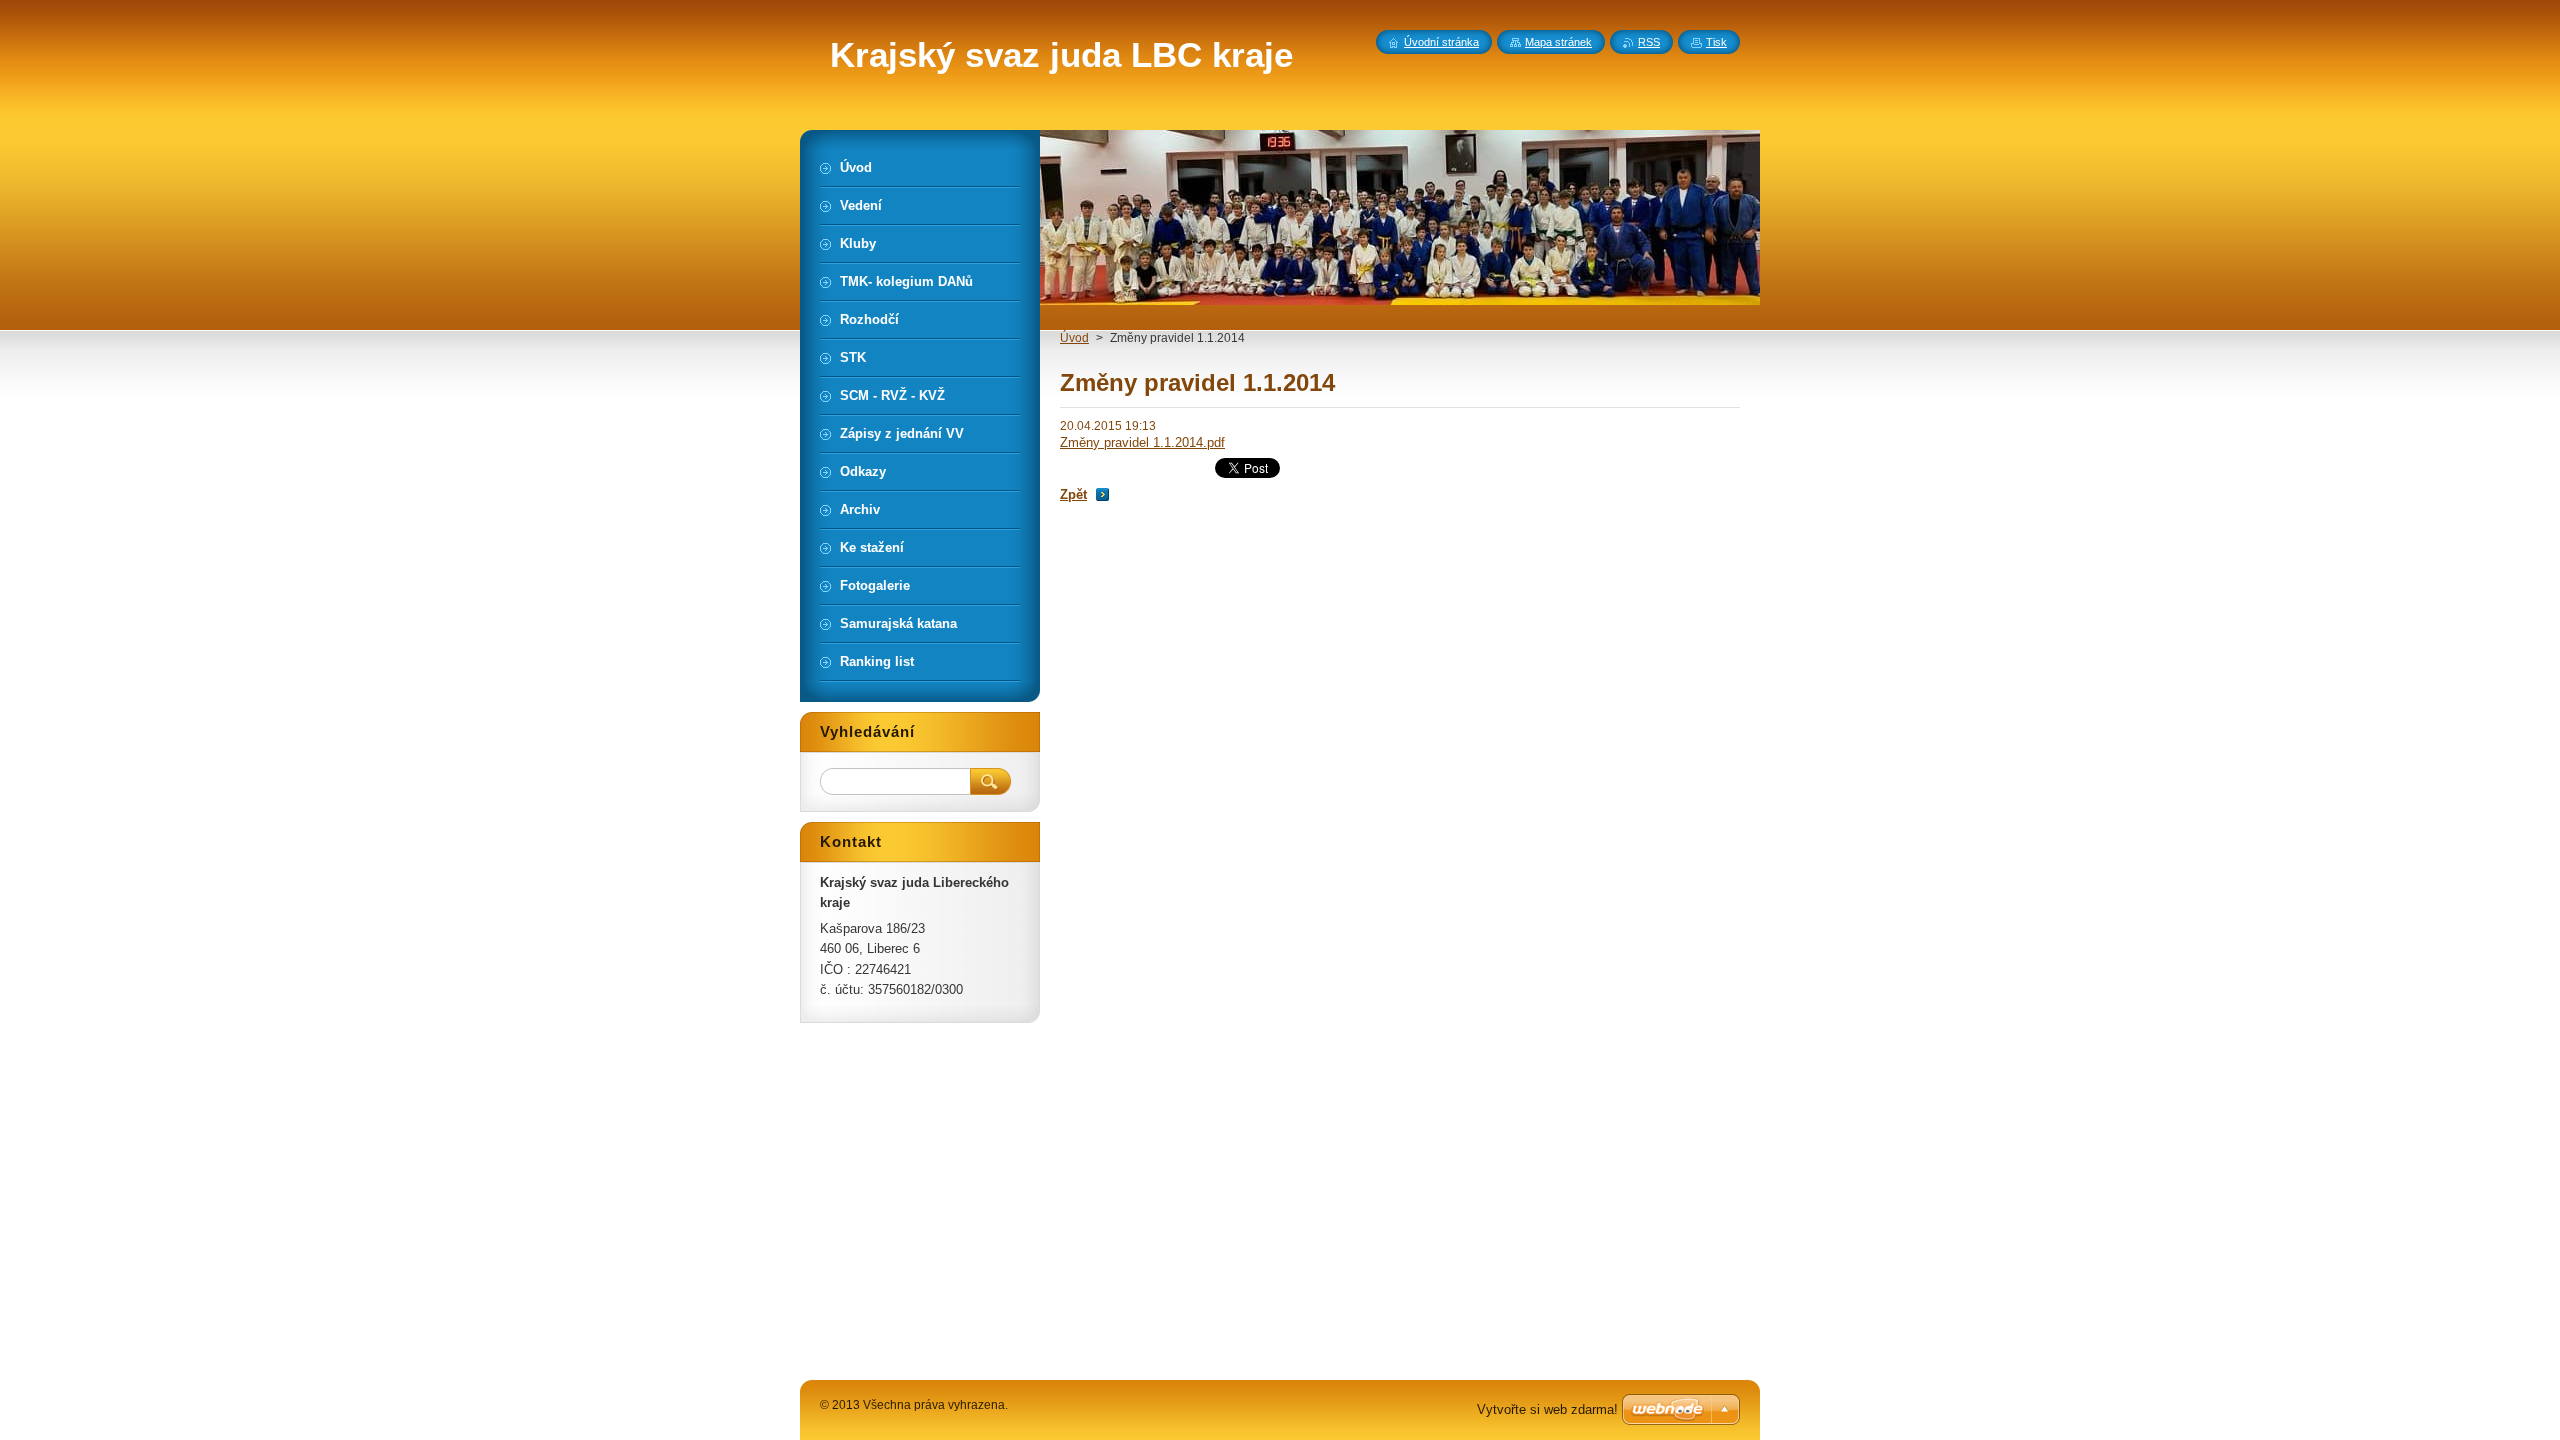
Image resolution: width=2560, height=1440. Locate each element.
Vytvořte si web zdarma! (1547, 1409)
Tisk (1716, 42)
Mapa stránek (1558, 42)
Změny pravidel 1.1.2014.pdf (1142, 442)
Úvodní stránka (1441, 42)
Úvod (1074, 338)
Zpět (1073, 494)
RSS (1649, 42)
